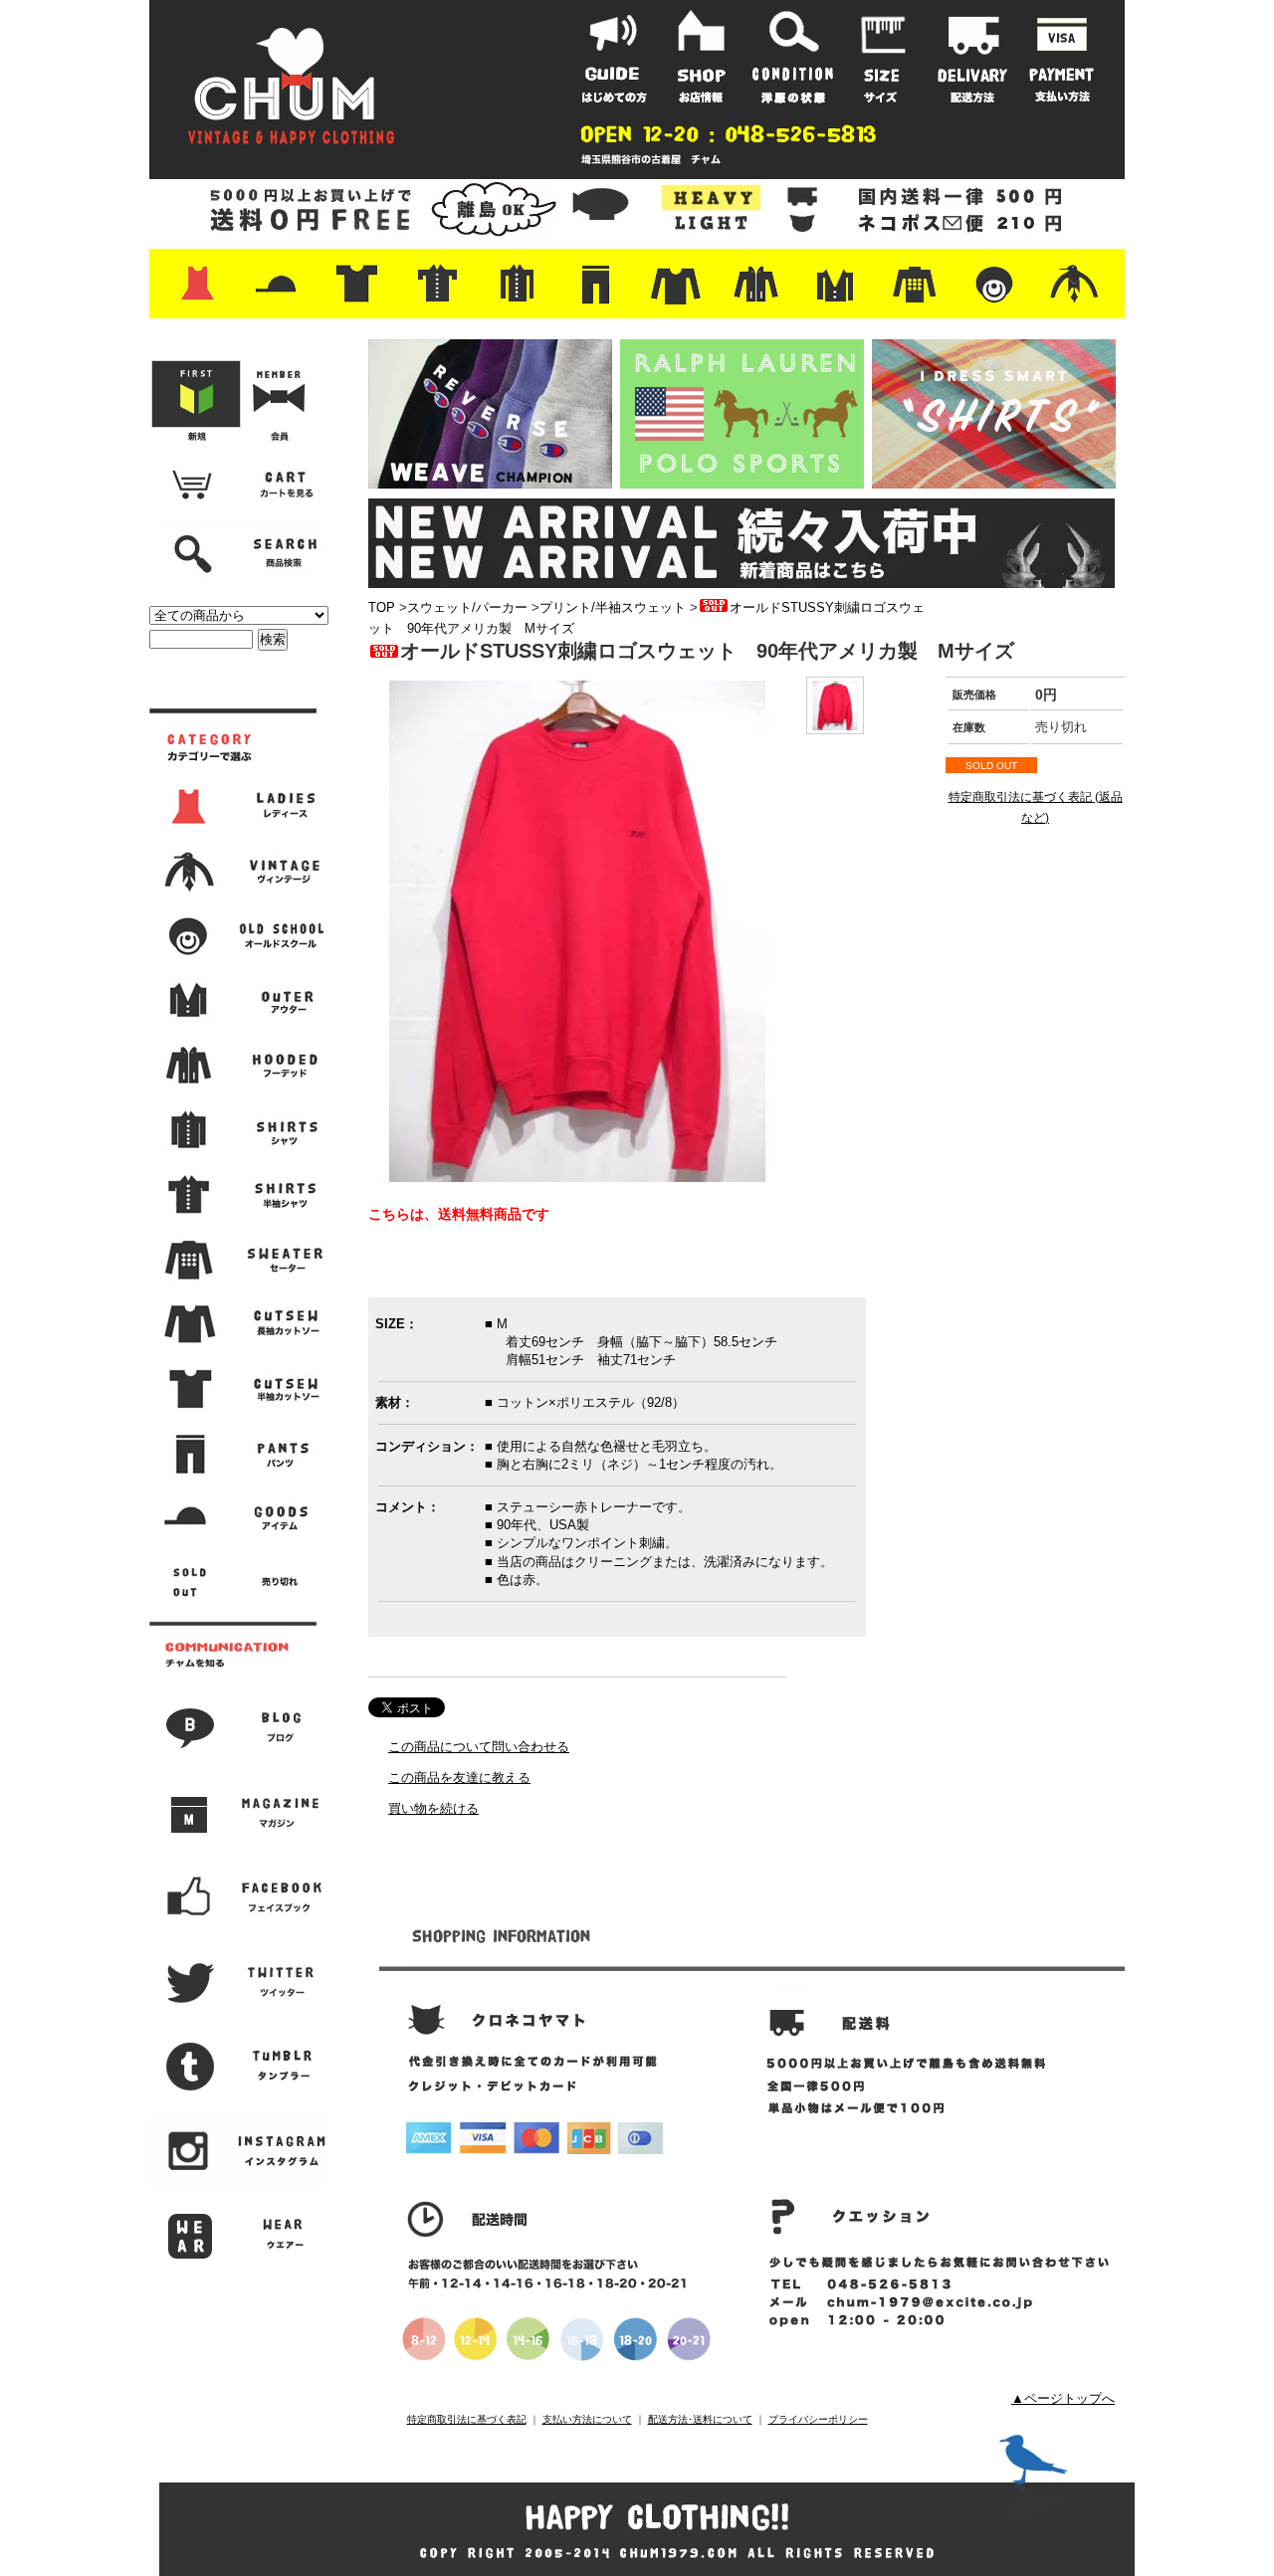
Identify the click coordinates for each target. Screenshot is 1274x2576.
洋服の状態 (793, 57)
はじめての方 (614, 57)
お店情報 (704, 57)
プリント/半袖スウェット (613, 607)
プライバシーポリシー (818, 2419)
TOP (382, 607)
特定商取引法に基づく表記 (467, 2419)
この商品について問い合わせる (479, 1747)
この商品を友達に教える (459, 1778)
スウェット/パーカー (467, 607)
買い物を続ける (433, 1808)
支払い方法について (587, 2419)
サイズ (883, 57)
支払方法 (1062, 57)
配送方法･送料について (700, 2419)
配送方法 (972, 57)
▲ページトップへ (1063, 2398)
